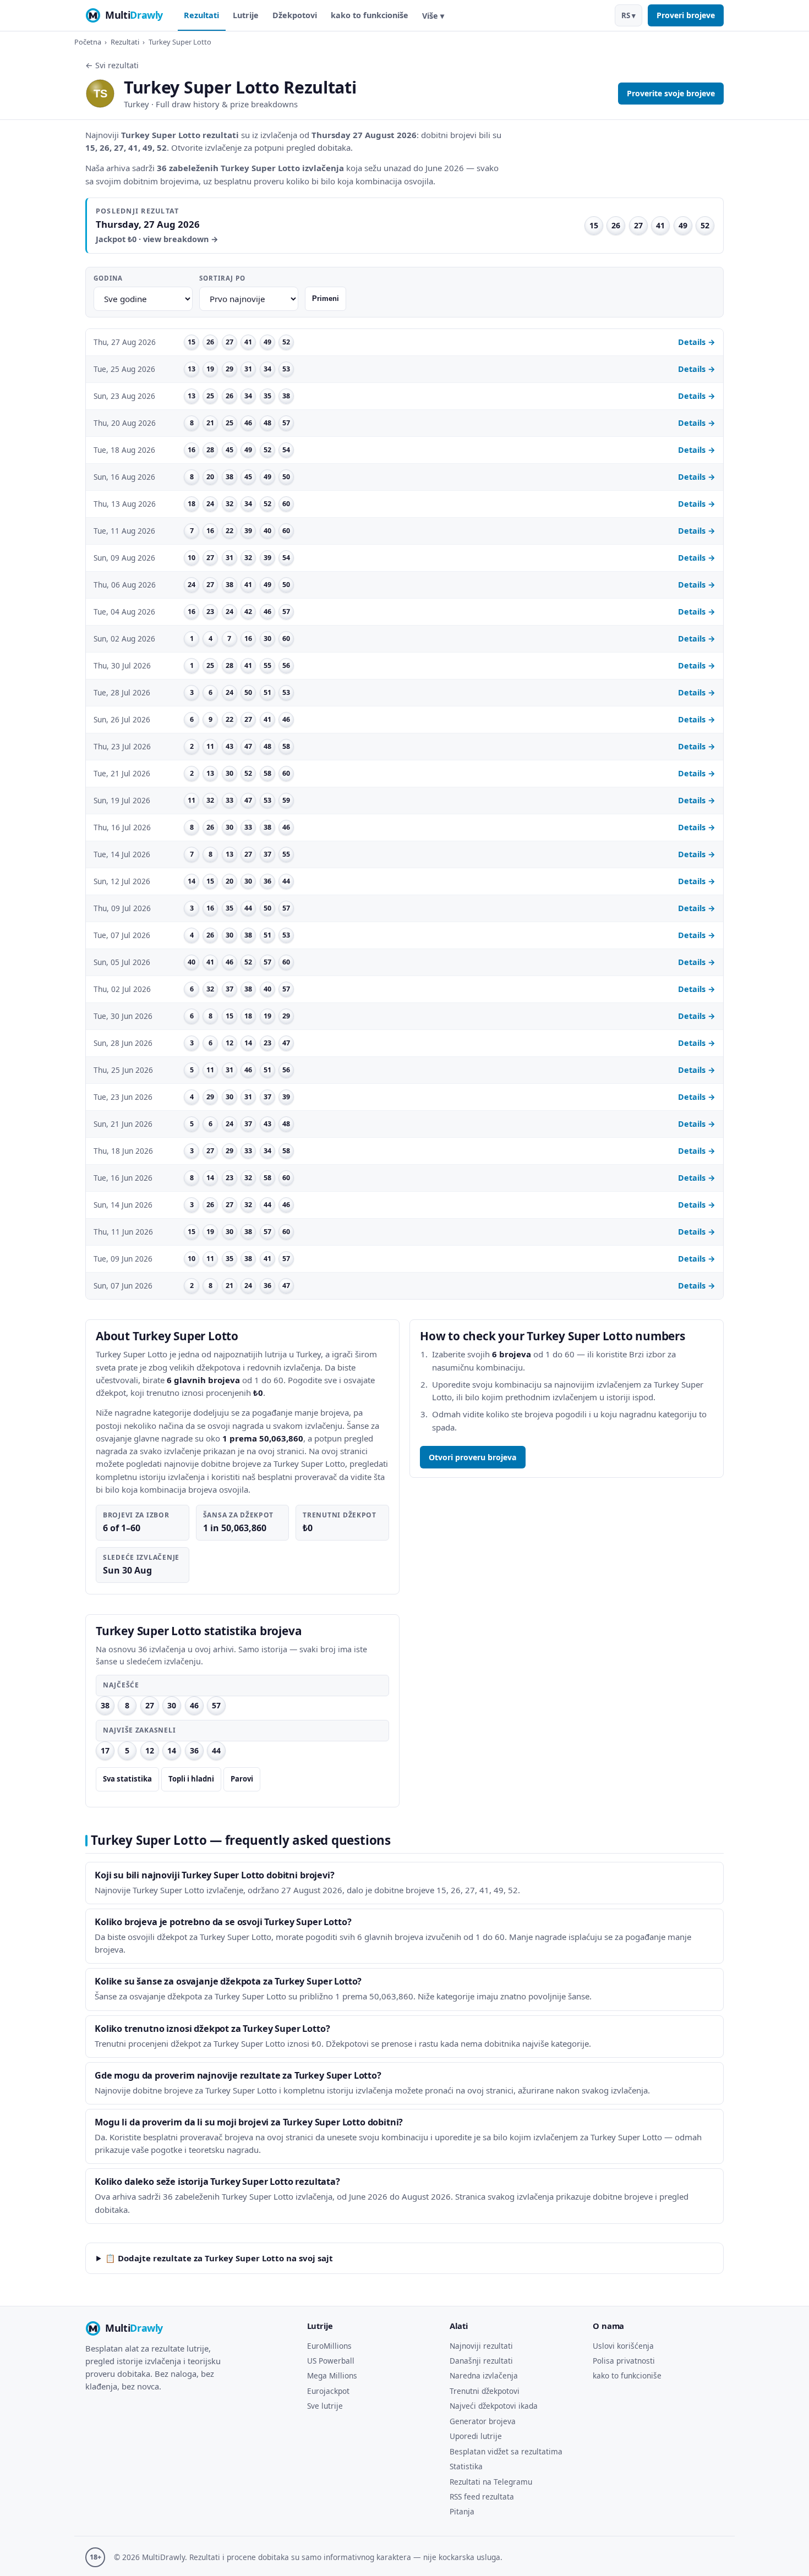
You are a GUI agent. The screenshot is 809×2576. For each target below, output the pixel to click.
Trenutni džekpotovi (485, 2391)
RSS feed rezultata (482, 2496)
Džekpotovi (295, 15)
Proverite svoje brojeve (671, 93)
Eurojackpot (328, 2391)
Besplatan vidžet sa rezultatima (506, 2451)
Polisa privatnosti (624, 2361)
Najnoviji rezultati (481, 2346)
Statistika (466, 2466)
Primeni (326, 298)
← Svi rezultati (112, 65)
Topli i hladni (191, 1779)
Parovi (242, 1779)
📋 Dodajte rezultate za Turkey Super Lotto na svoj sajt (219, 2258)
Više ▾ (433, 16)
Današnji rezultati (481, 2361)
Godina (108, 278)
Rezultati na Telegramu (491, 2482)
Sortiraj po (222, 278)
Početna (88, 42)
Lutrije (246, 15)
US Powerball (331, 2361)
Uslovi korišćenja (623, 2346)
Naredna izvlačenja (484, 2375)
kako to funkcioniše (370, 15)
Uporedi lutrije (476, 2436)
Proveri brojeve (686, 15)
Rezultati (201, 15)
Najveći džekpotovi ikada (494, 2406)
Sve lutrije (325, 2406)
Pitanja (462, 2511)
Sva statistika (127, 1779)
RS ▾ (628, 15)
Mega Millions (332, 2375)
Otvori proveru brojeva (473, 1457)
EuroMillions (329, 2346)
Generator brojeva (483, 2421)
